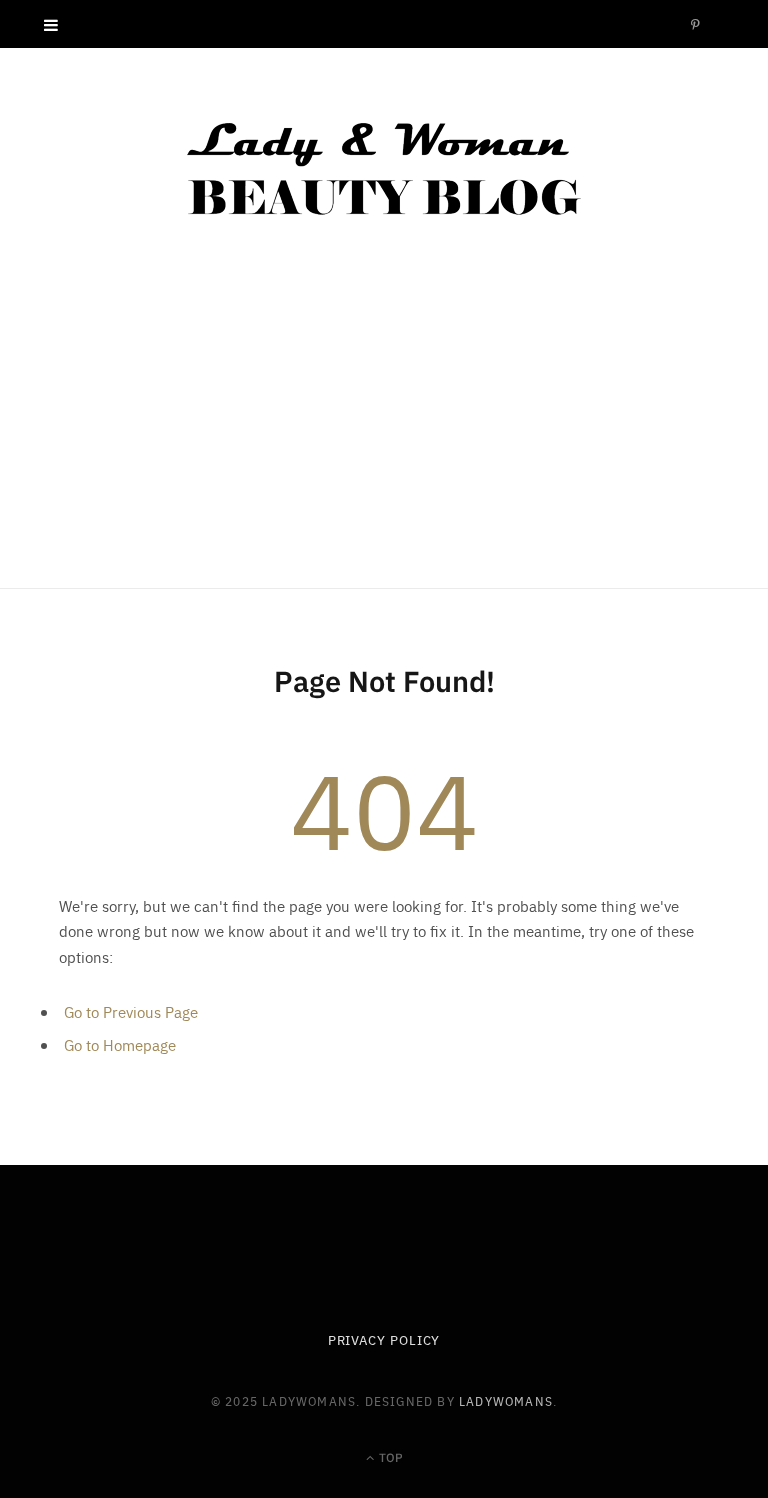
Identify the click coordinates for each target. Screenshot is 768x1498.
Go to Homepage (120, 1044)
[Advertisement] (384, 438)
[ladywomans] (384, 168)
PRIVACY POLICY (384, 1339)
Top (389, 1456)
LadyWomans (506, 1400)
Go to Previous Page (131, 1011)
